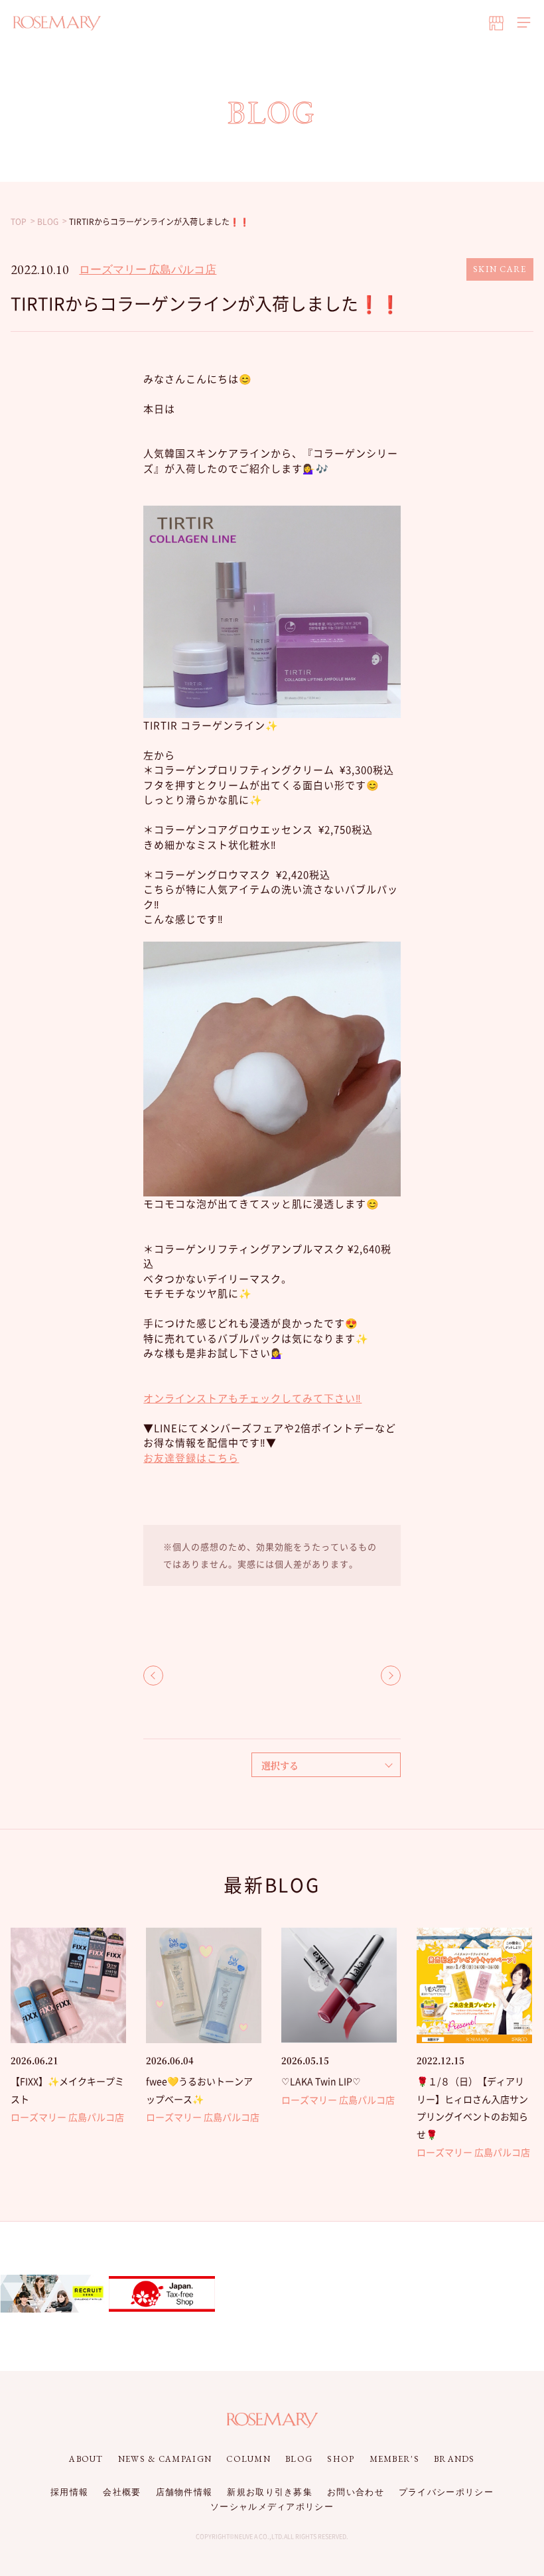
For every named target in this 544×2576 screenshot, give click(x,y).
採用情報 (69, 2492)
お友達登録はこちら (191, 1458)
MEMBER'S (394, 2459)
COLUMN (248, 2459)
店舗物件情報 (184, 2492)
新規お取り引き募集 (270, 2492)
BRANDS (454, 2459)
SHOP (341, 2459)
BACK (153, 1676)
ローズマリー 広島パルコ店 (148, 269)
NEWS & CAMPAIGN (165, 2459)
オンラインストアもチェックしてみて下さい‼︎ (252, 1398)
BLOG (299, 2459)
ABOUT (86, 2459)
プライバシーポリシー (446, 2492)
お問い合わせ (356, 2492)
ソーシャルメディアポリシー (272, 2507)
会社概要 (122, 2492)
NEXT (391, 1676)
